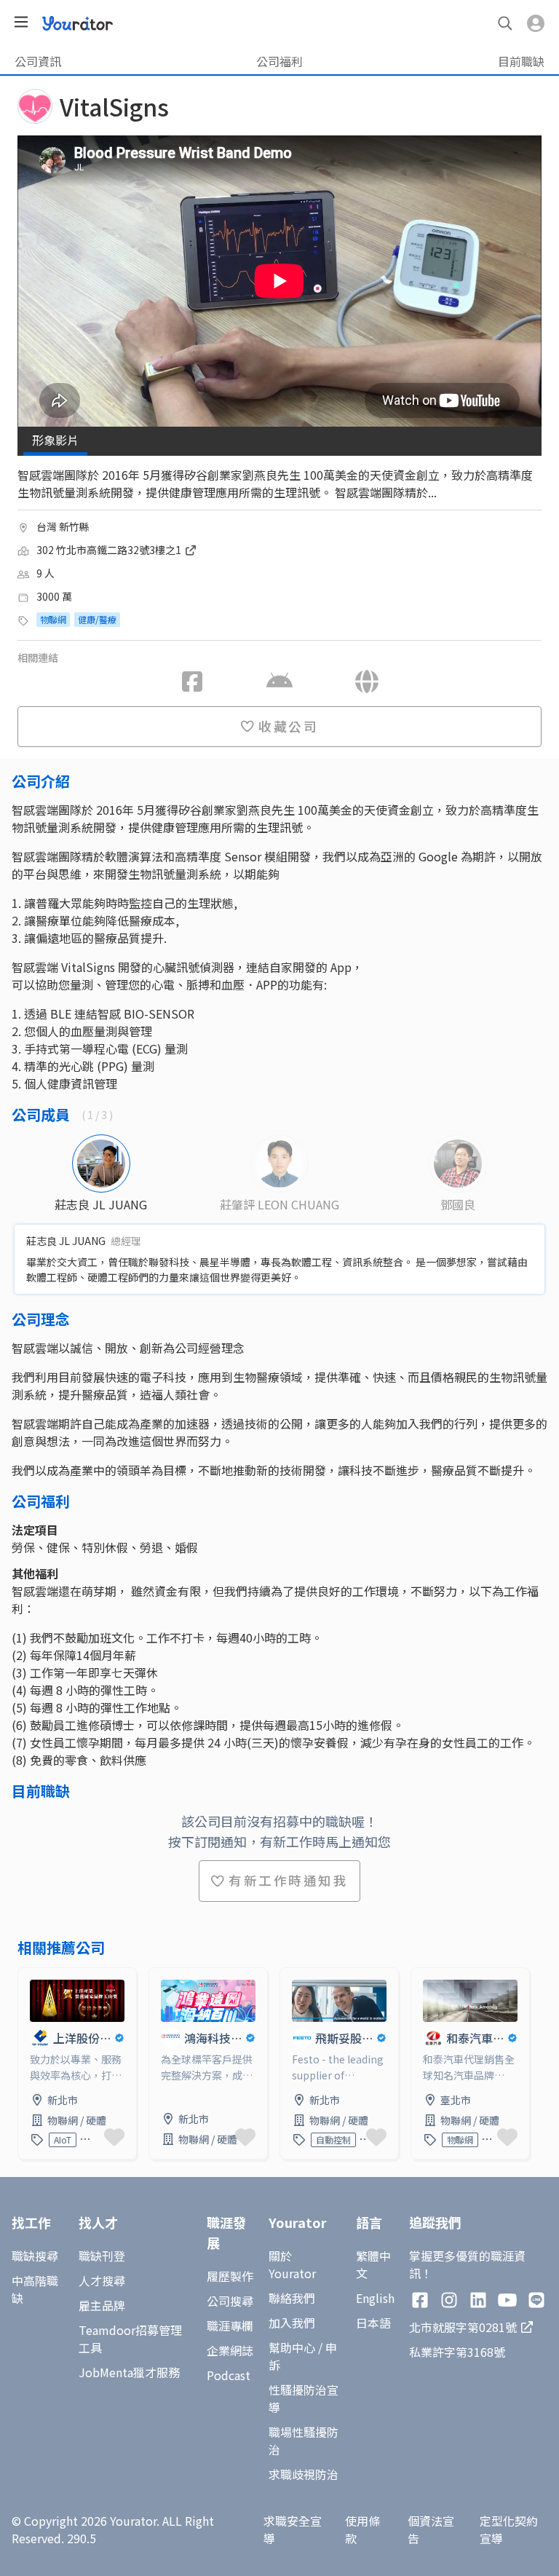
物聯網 (53, 619)
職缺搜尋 (35, 2256)
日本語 (373, 2323)
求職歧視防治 (304, 2474)
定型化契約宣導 (509, 2529)
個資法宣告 (431, 2529)
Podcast (229, 2375)
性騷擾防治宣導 (304, 2398)
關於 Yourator (292, 2264)
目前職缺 (521, 61)
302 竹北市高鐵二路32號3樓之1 (110, 550)
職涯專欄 (230, 2326)
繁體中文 (373, 2264)
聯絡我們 (292, 2298)
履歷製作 (230, 2276)
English (375, 2298)
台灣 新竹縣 (63, 526)
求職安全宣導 (293, 2529)
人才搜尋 (102, 2280)
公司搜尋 (230, 2301)
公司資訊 (38, 61)
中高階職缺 (35, 2289)
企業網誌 (230, 2350)
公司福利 (279, 61)
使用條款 (362, 2529)
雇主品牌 (102, 2305)
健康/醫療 (97, 619)
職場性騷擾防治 (304, 2441)
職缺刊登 (102, 2256)
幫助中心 (292, 2347)
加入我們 (292, 2323)
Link (30, 1977)
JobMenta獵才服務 (129, 2372)
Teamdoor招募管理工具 (130, 2339)
